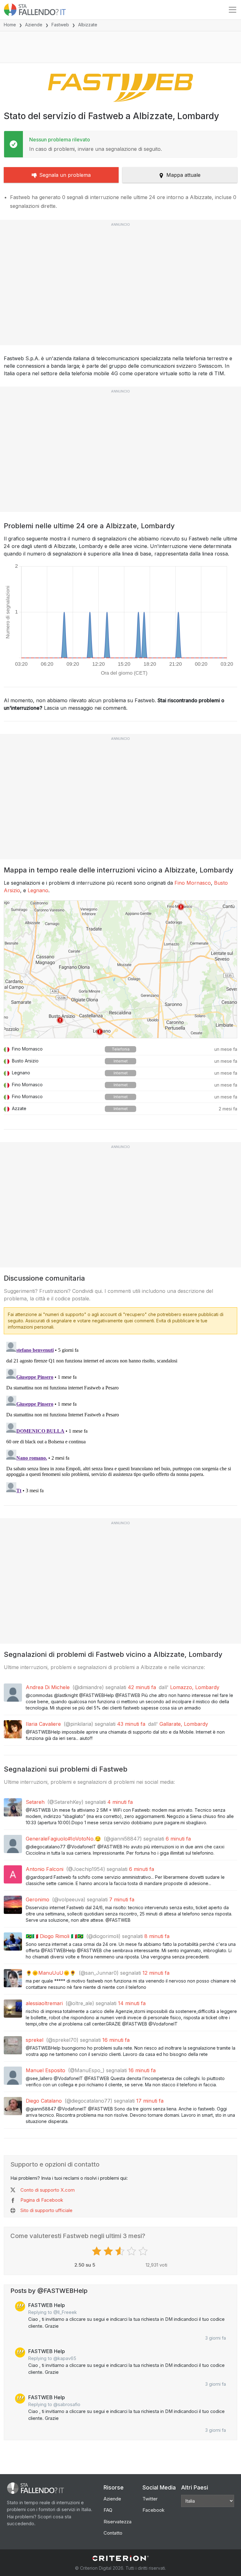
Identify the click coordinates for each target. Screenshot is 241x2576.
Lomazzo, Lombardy (195, 1687)
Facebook (153, 2510)
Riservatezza (118, 2522)
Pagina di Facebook (42, 2200)
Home (10, 25)
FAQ (108, 2510)
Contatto (113, 2533)
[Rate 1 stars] (97, 2251)
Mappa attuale (183, 175)
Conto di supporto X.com (48, 2190)
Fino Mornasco (193, 883)
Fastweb (60, 25)
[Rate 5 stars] (144, 2251)
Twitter (150, 2499)
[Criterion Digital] (120, 2558)
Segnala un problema (65, 175)
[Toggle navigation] (233, 10)
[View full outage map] (120, 969)
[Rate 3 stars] (121, 2251)
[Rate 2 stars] (109, 2251)
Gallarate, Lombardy (184, 1724)
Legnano (38, 890)
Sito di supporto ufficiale (46, 2210)
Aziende (34, 25)
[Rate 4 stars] (132, 2251)
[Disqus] (120, 1418)
